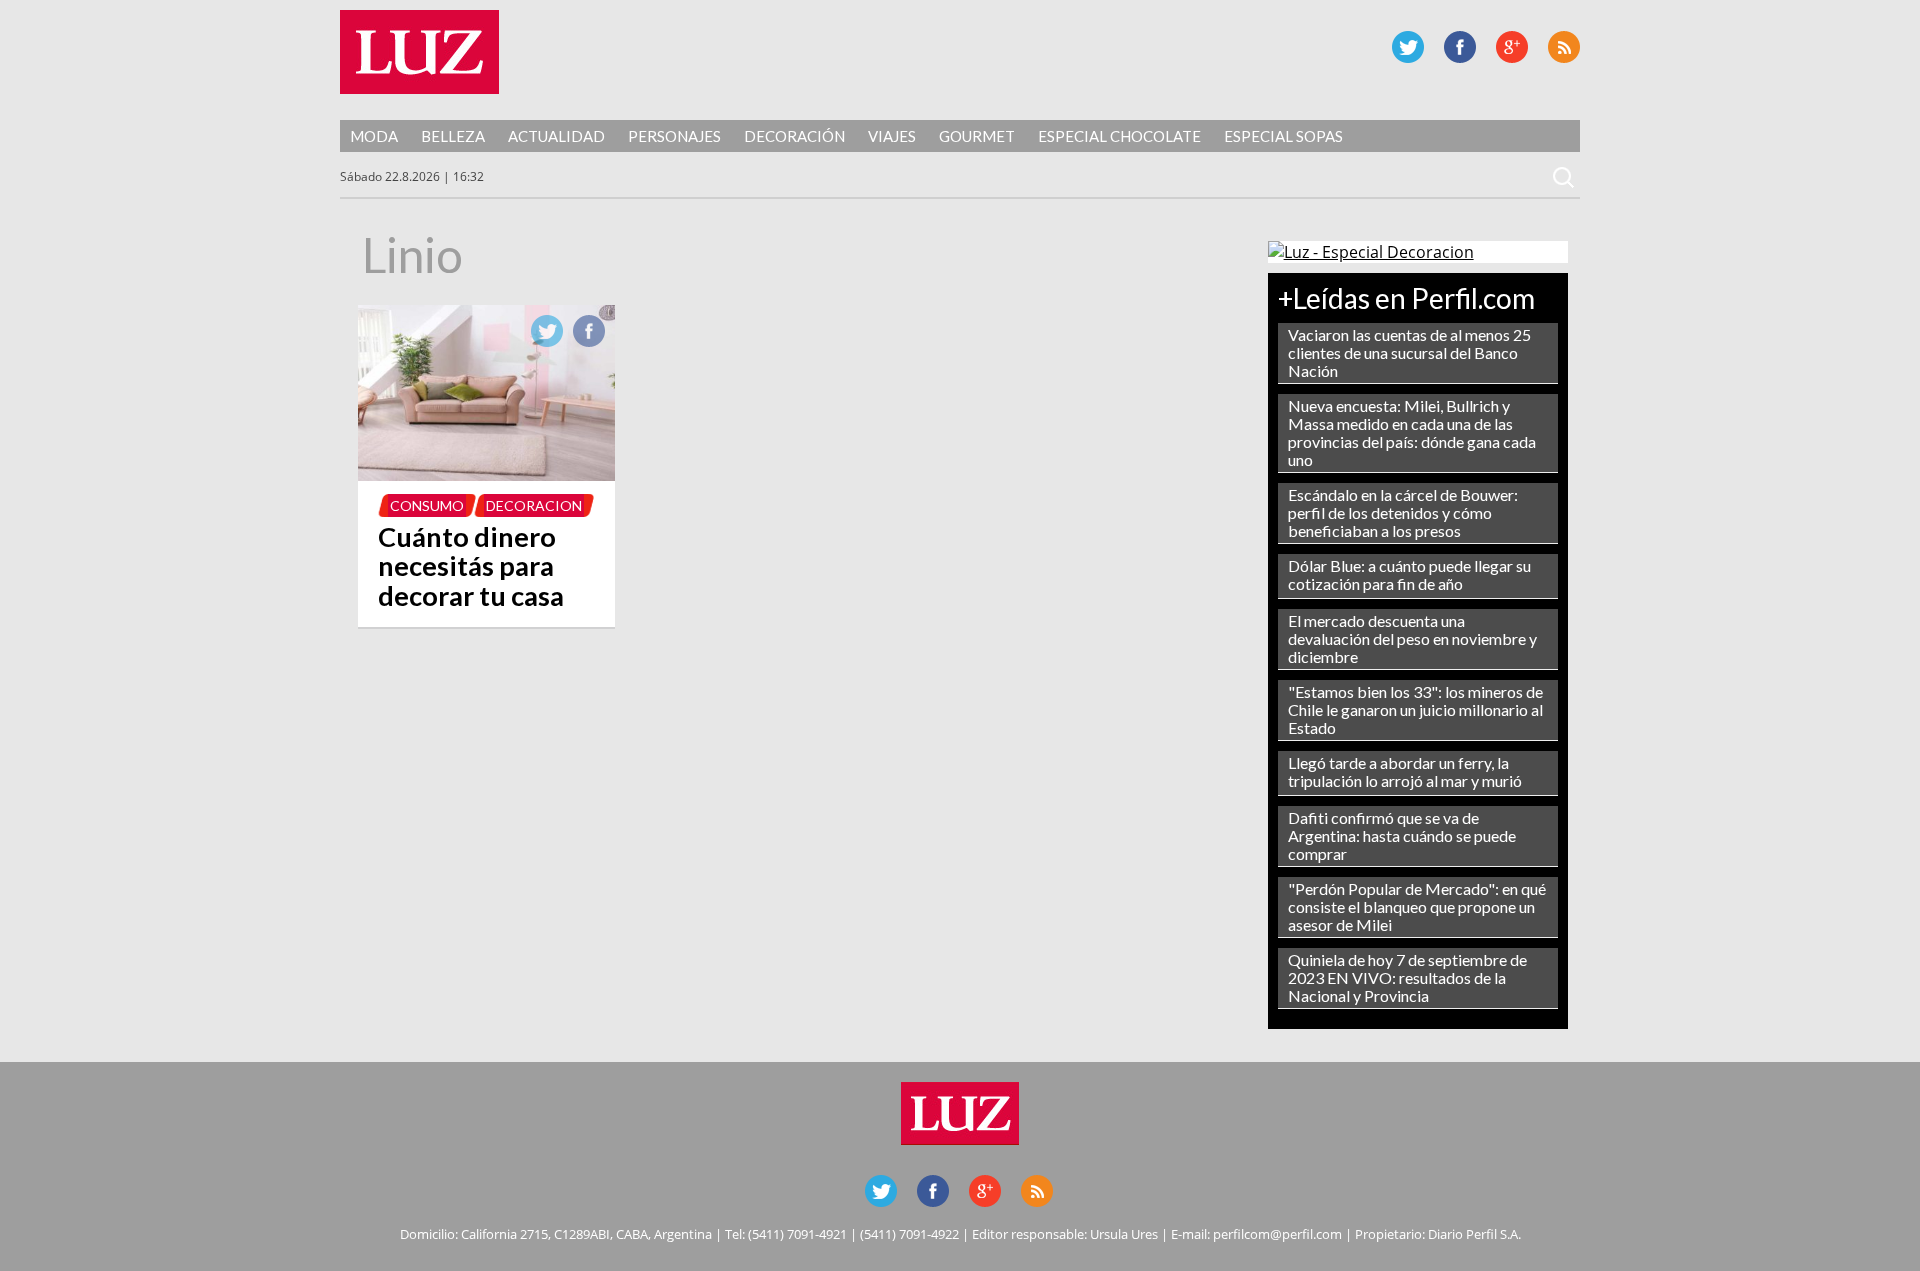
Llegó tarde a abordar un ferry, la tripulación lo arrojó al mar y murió (1405, 771)
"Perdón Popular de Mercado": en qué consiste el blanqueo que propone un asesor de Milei (1417, 906)
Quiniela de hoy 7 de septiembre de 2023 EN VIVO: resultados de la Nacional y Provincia (1407, 977)
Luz (419, 52)
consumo (427, 505)
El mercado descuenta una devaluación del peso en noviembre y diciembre (1412, 638)
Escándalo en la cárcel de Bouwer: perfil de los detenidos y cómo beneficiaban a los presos (1403, 512)
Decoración (794, 136)
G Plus (1512, 47)
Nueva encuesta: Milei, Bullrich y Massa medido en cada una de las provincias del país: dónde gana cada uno (1412, 432)
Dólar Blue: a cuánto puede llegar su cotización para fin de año (1409, 574)
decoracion (534, 505)
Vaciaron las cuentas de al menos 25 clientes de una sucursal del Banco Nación (1409, 352)
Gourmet (977, 136)
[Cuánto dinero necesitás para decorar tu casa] (486, 475)
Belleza (453, 136)
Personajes (674, 136)
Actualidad (556, 136)
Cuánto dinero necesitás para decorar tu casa (471, 566)
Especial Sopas (1283, 136)
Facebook (1460, 47)
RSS (1564, 47)
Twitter (1408, 47)
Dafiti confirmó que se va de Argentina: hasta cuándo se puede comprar (1402, 835)
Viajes (892, 136)
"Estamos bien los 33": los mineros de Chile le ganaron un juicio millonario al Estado (1415, 709)
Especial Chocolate (1119, 136)
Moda (374, 136)
